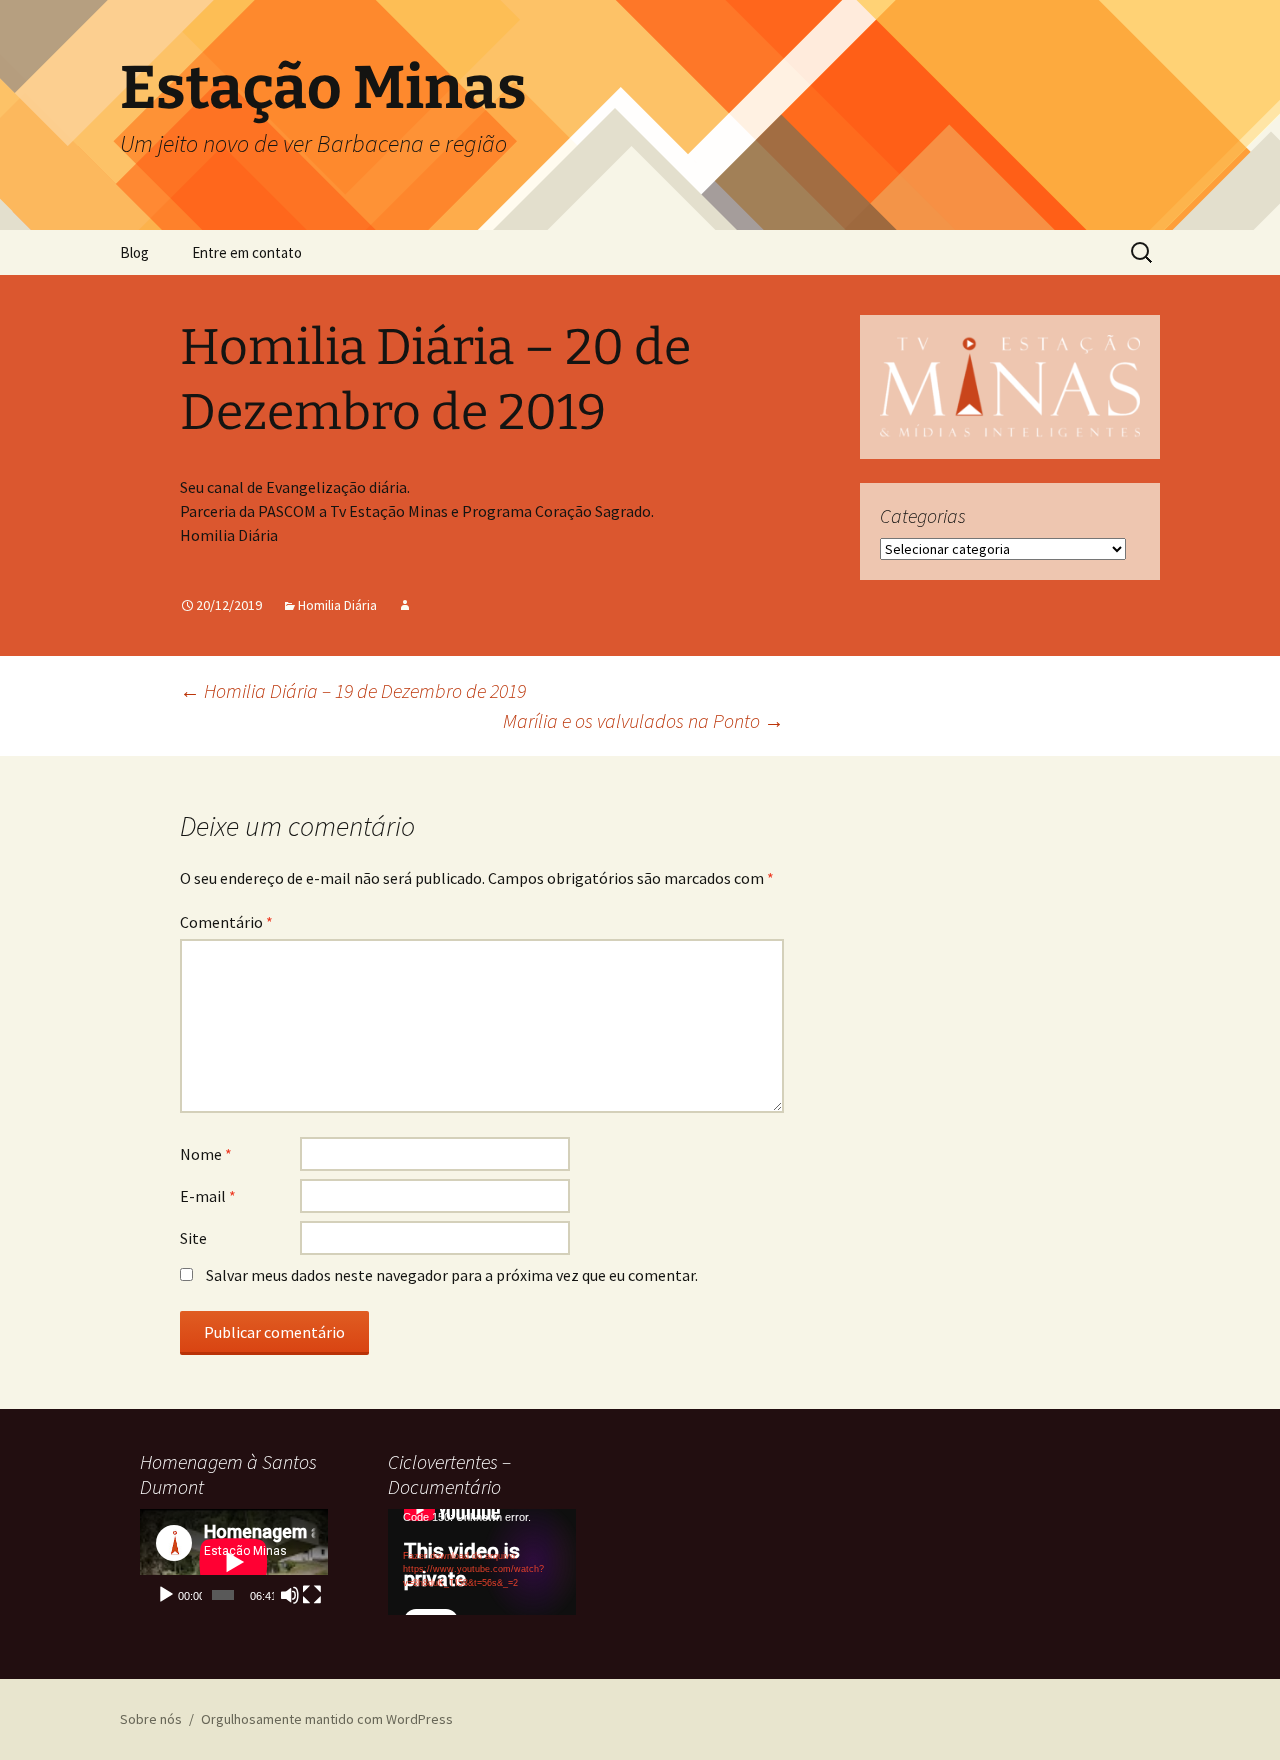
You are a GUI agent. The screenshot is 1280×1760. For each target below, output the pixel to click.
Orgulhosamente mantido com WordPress (327, 1719)
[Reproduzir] (166, 1595)
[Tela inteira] (312, 1595)
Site (193, 1238)
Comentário (226, 922)
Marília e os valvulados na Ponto (643, 720)
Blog (134, 252)
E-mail (208, 1196)
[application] (234, 1562)
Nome (206, 1154)
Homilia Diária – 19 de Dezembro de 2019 (353, 690)
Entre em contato (247, 252)
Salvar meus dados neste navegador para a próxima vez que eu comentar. (452, 1275)
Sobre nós (151, 1719)
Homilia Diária (337, 605)
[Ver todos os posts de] (405, 605)
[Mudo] (290, 1595)
